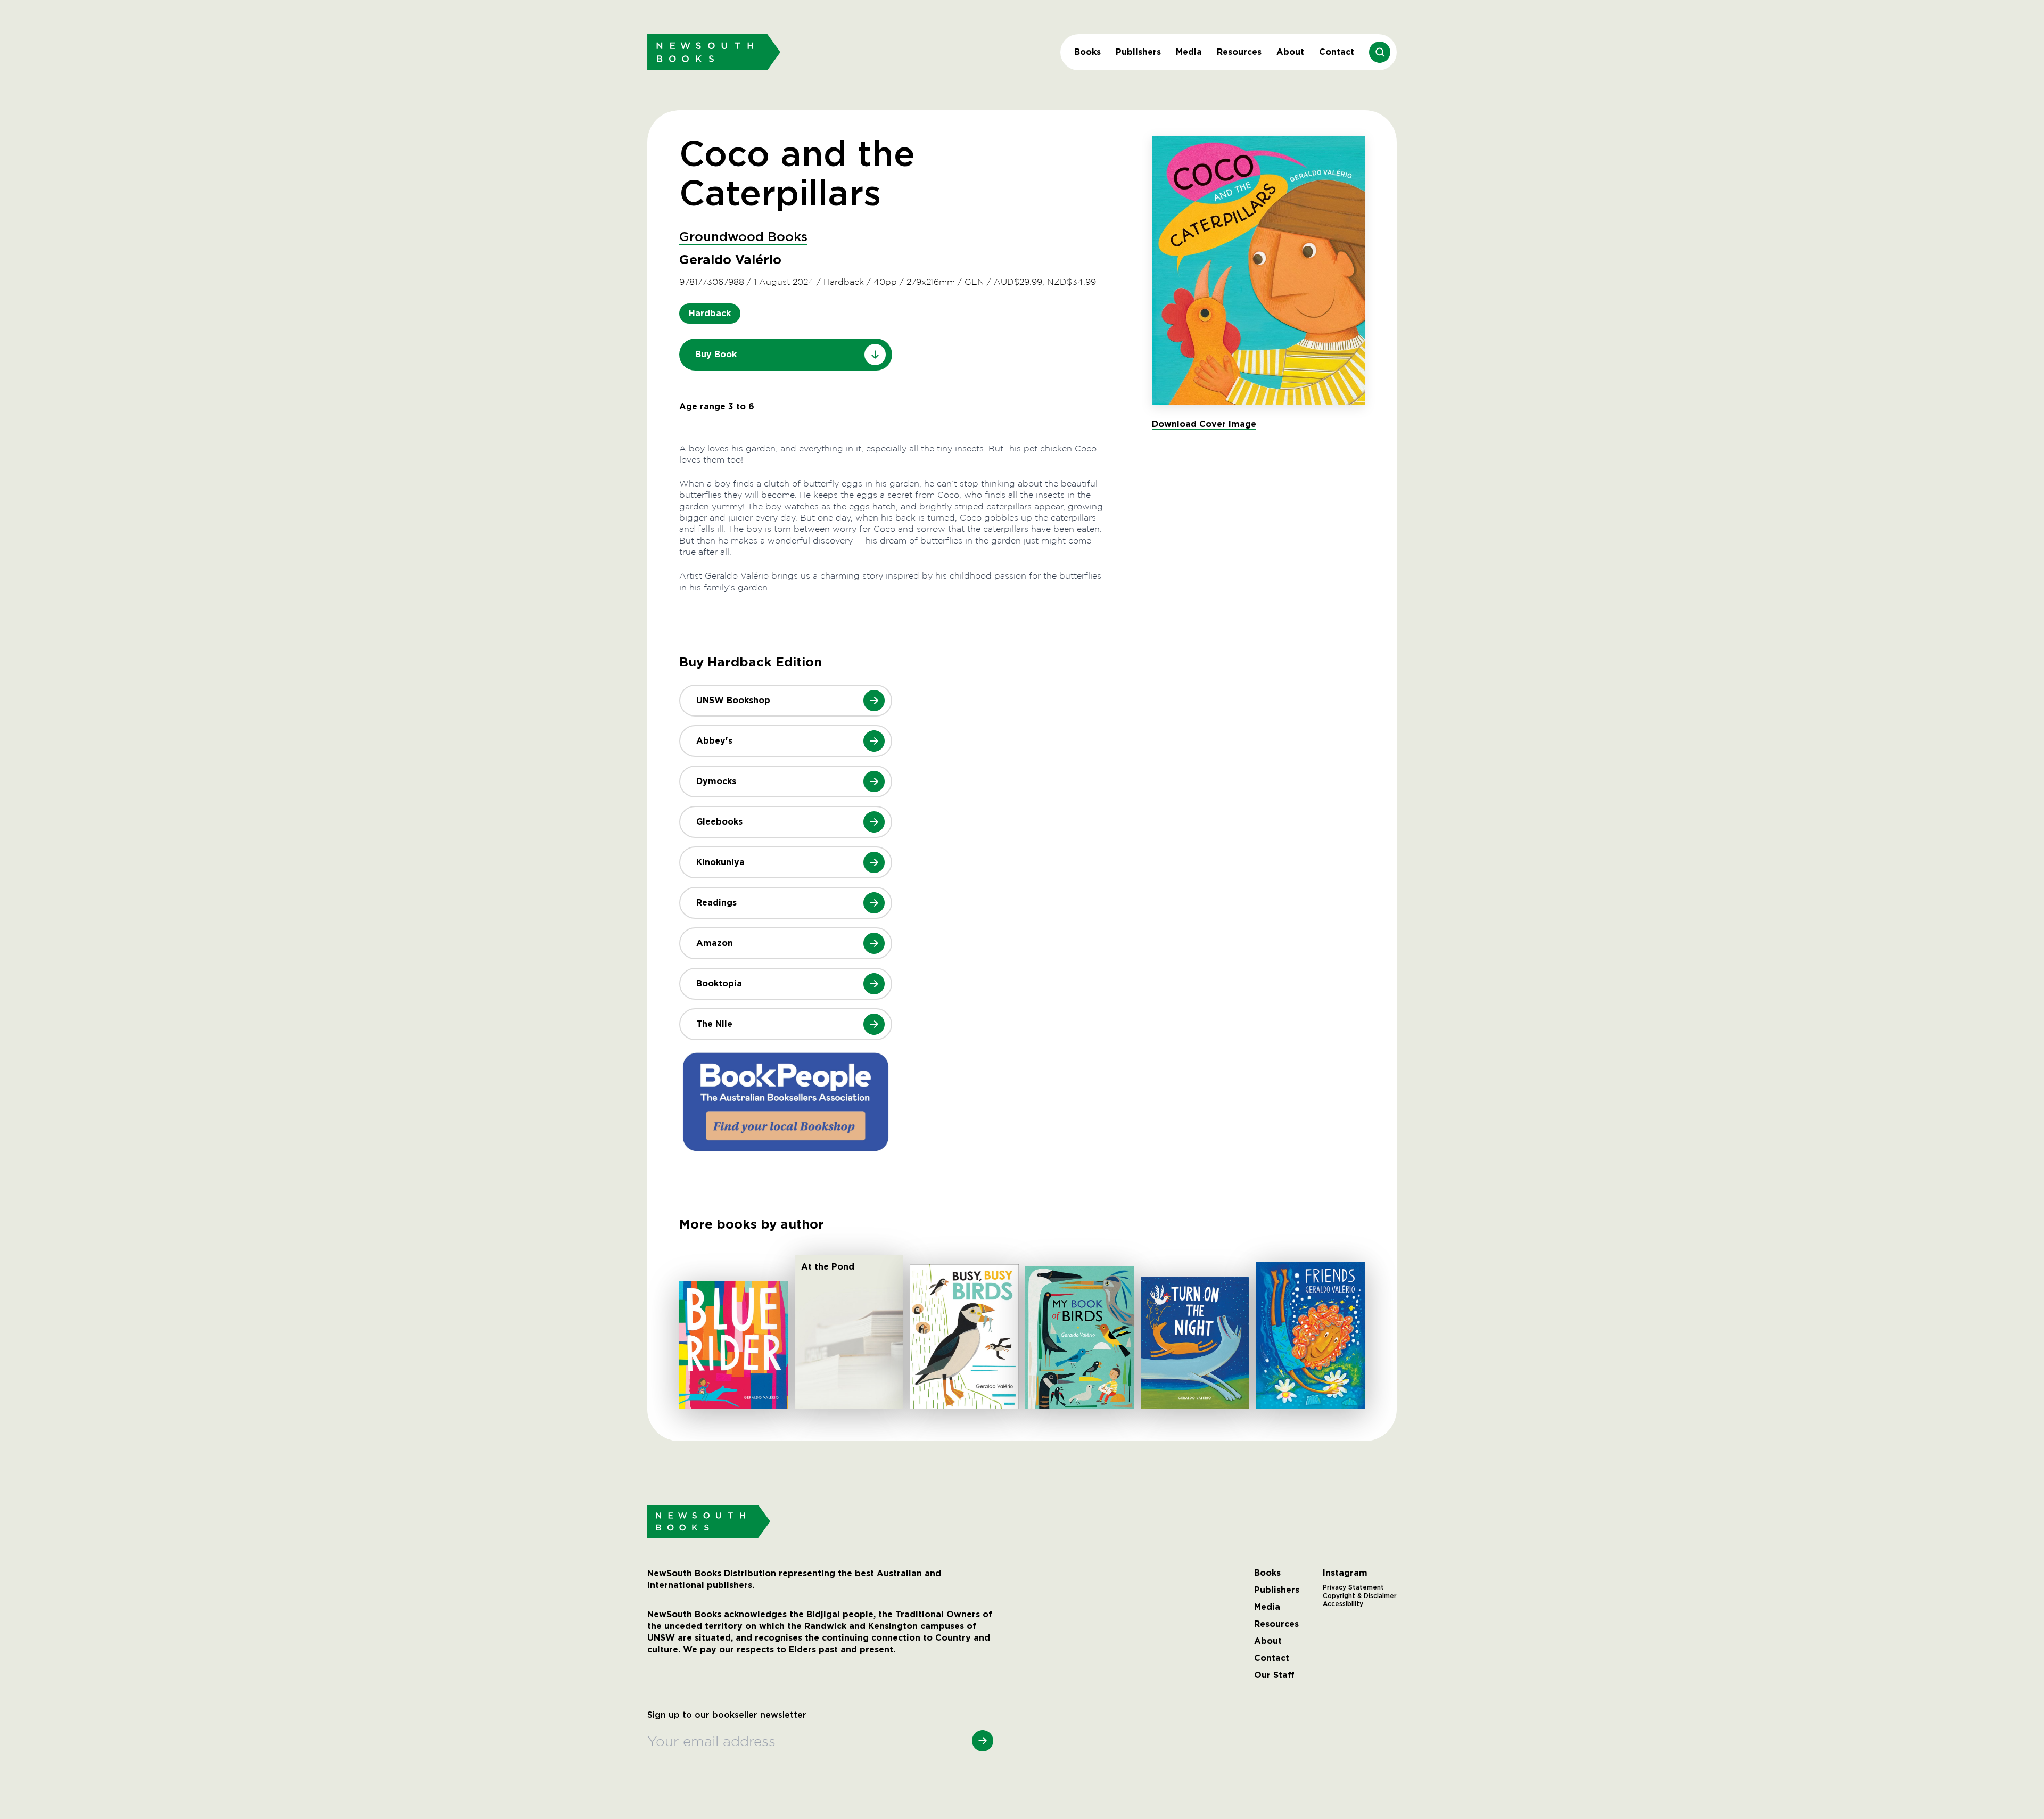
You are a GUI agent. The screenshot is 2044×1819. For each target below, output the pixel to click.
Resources (1239, 52)
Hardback (710, 313)
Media (1189, 52)
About (1290, 52)
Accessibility (1343, 1604)
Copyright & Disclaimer (1360, 1596)
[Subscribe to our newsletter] (983, 1741)
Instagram (1345, 1573)
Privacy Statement (1353, 1587)
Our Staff (1274, 1675)
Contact (1337, 52)
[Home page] (714, 52)
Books (1087, 52)
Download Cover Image (1204, 424)
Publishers (1138, 52)
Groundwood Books (743, 237)
